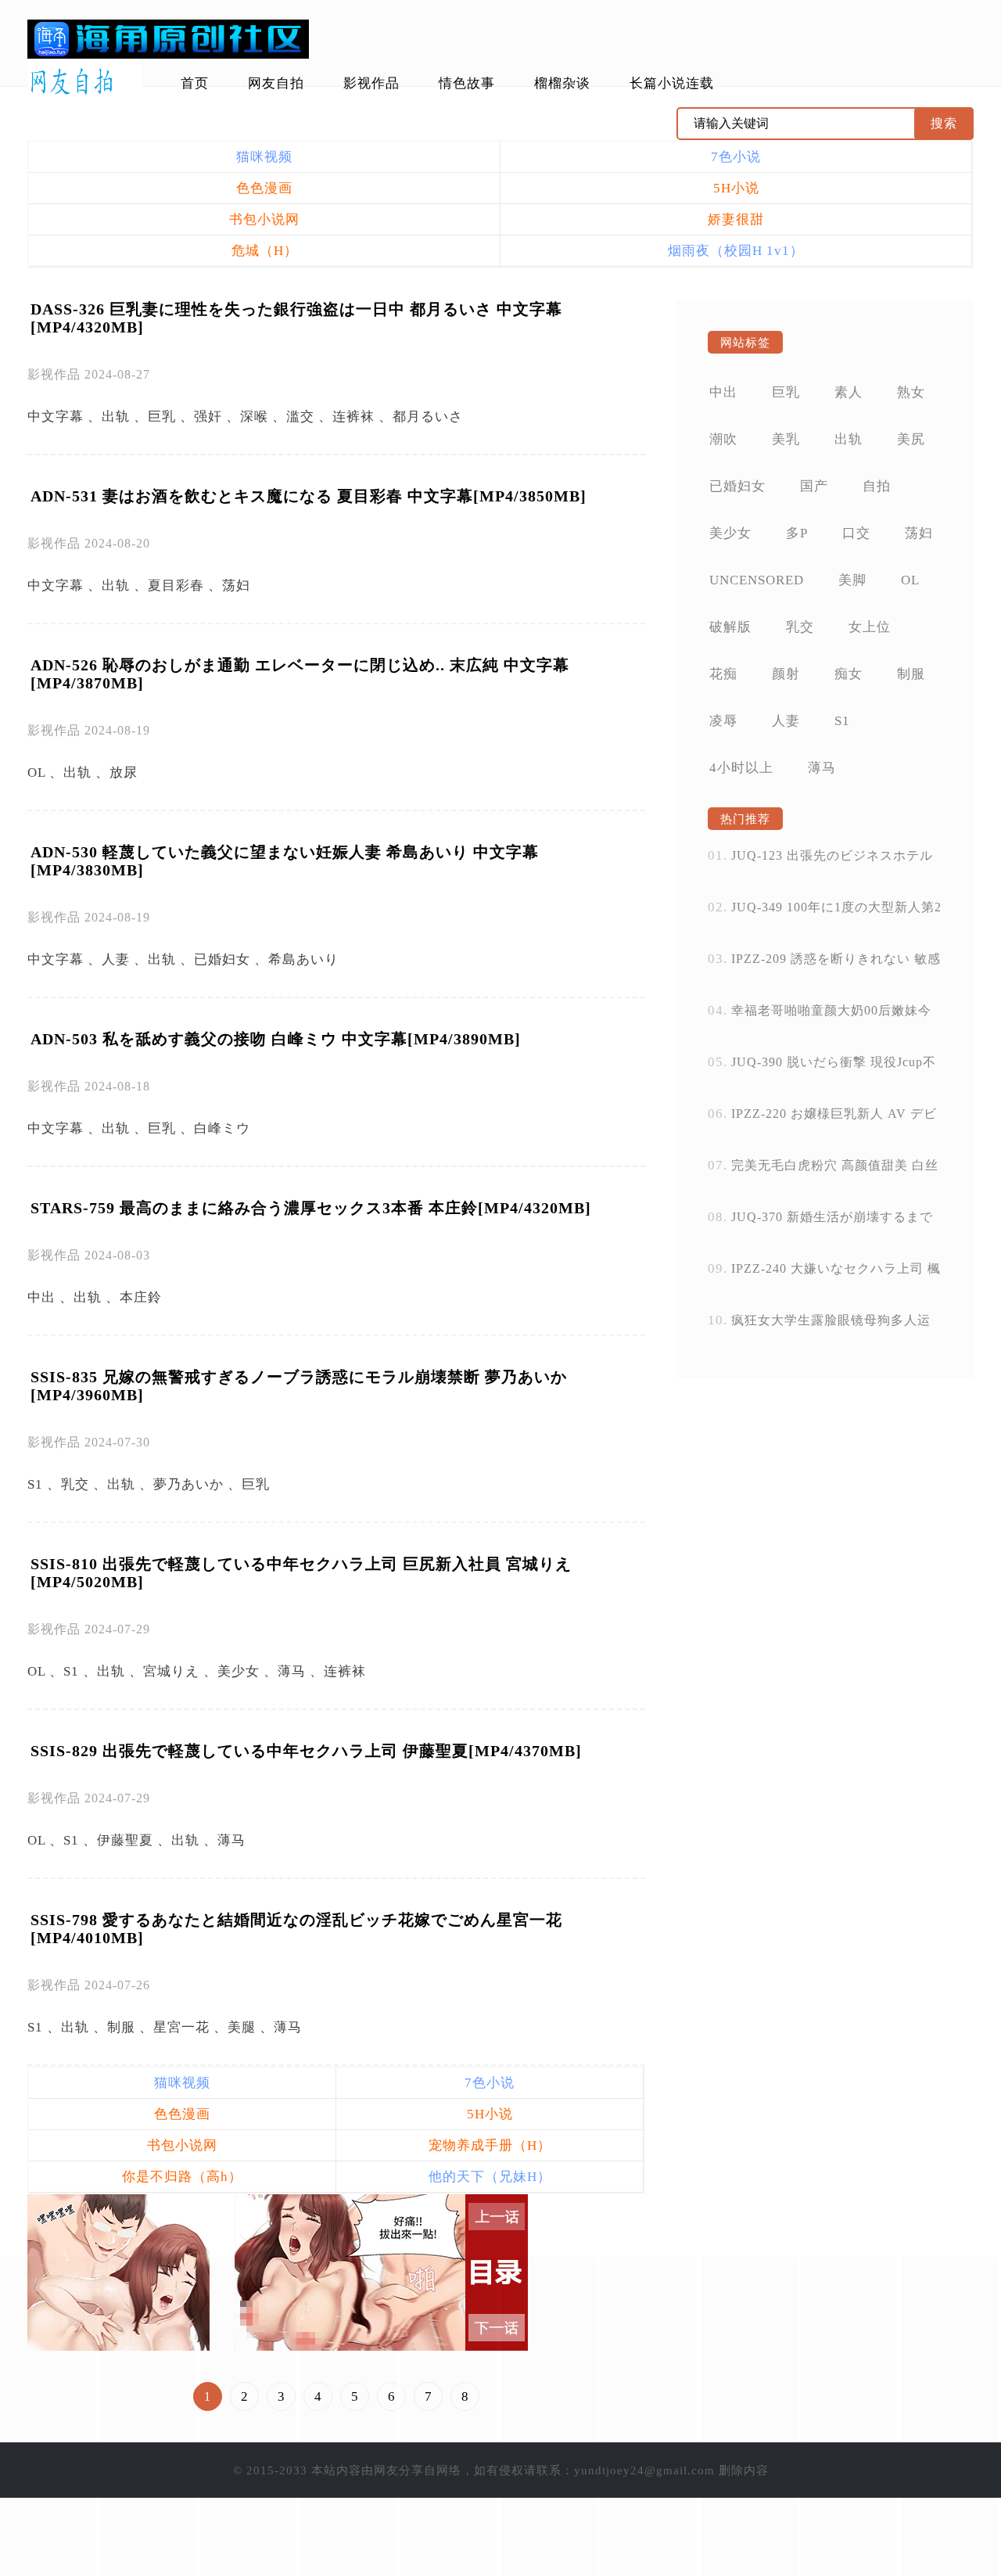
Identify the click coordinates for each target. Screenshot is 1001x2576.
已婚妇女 (222, 959)
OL (36, 772)
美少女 (239, 1671)
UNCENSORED (757, 580)
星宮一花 (181, 2027)
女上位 (870, 627)
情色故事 (467, 83)
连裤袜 (353, 417)
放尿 (124, 772)
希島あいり (303, 959)
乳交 (75, 1484)
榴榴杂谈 (562, 83)
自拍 (877, 486)
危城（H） (265, 251)
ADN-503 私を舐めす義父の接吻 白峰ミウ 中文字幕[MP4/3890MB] (276, 1039)
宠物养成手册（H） (490, 2145)
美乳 (786, 439)
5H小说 (736, 188)
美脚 (852, 580)
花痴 (723, 674)
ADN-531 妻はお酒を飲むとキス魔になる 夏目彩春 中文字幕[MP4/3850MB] (309, 496)
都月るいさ (428, 417)
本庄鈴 (141, 1297)
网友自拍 (276, 83)
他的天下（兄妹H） (490, 2177)
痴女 (849, 674)
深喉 (254, 417)
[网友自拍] (84, 82)
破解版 (730, 627)
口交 (856, 533)
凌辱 (723, 721)
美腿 (242, 2027)
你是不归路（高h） (182, 2177)
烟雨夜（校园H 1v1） (736, 251)
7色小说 (736, 157)
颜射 (786, 674)
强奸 (208, 417)
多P (797, 533)
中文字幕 (56, 417)
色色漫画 (264, 188)
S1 (35, 1484)
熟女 (911, 392)
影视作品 (371, 83)
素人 (849, 392)
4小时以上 (741, 768)
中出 (41, 1297)
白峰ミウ (222, 1128)
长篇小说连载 (672, 83)
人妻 (116, 959)
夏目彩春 (176, 586)
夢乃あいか (188, 1484)
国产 (814, 486)
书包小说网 (264, 219)
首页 (195, 83)
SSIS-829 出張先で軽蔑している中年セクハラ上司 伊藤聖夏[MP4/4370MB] (306, 1751)
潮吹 (723, 439)
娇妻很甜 (736, 219)
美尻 (911, 439)
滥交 (300, 417)
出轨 (116, 417)
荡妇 (236, 586)
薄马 (292, 1671)
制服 (121, 2027)
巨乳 (162, 417)
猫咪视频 (264, 157)
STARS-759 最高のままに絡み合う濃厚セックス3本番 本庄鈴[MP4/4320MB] (311, 1208)
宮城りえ (171, 1671)
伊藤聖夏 (125, 1840)
